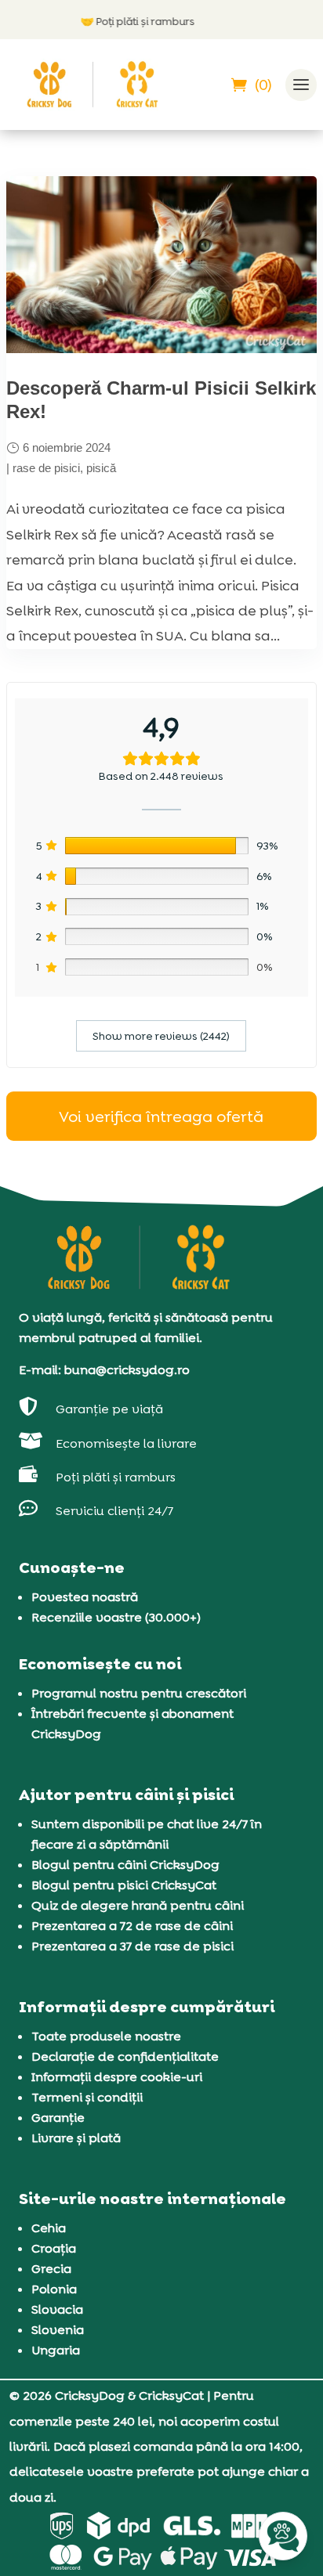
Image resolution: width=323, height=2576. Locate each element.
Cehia (49, 2228)
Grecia (51, 2269)
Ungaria (56, 2350)
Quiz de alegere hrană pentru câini (138, 1905)
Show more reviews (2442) (161, 1036)
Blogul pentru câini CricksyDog (125, 1865)
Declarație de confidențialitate (125, 2056)
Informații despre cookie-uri (117, 2077)
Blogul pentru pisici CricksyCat (124, 1885)
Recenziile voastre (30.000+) (116, 1617)
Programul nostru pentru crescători (139, 1693)
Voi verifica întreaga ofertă (161, 1117)
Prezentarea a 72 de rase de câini (132, 1926)
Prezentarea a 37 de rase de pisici (132, 1946)
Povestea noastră (85, 1597)
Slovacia (57, 2309)
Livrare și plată (76, 2138)
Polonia (54, 2289)
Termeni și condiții (87, 2097)
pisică (101, 468)
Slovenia (58, 2330)
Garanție (58, 2118)
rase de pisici (46, 468)
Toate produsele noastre (106, 2036)
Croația (54, 2248)
